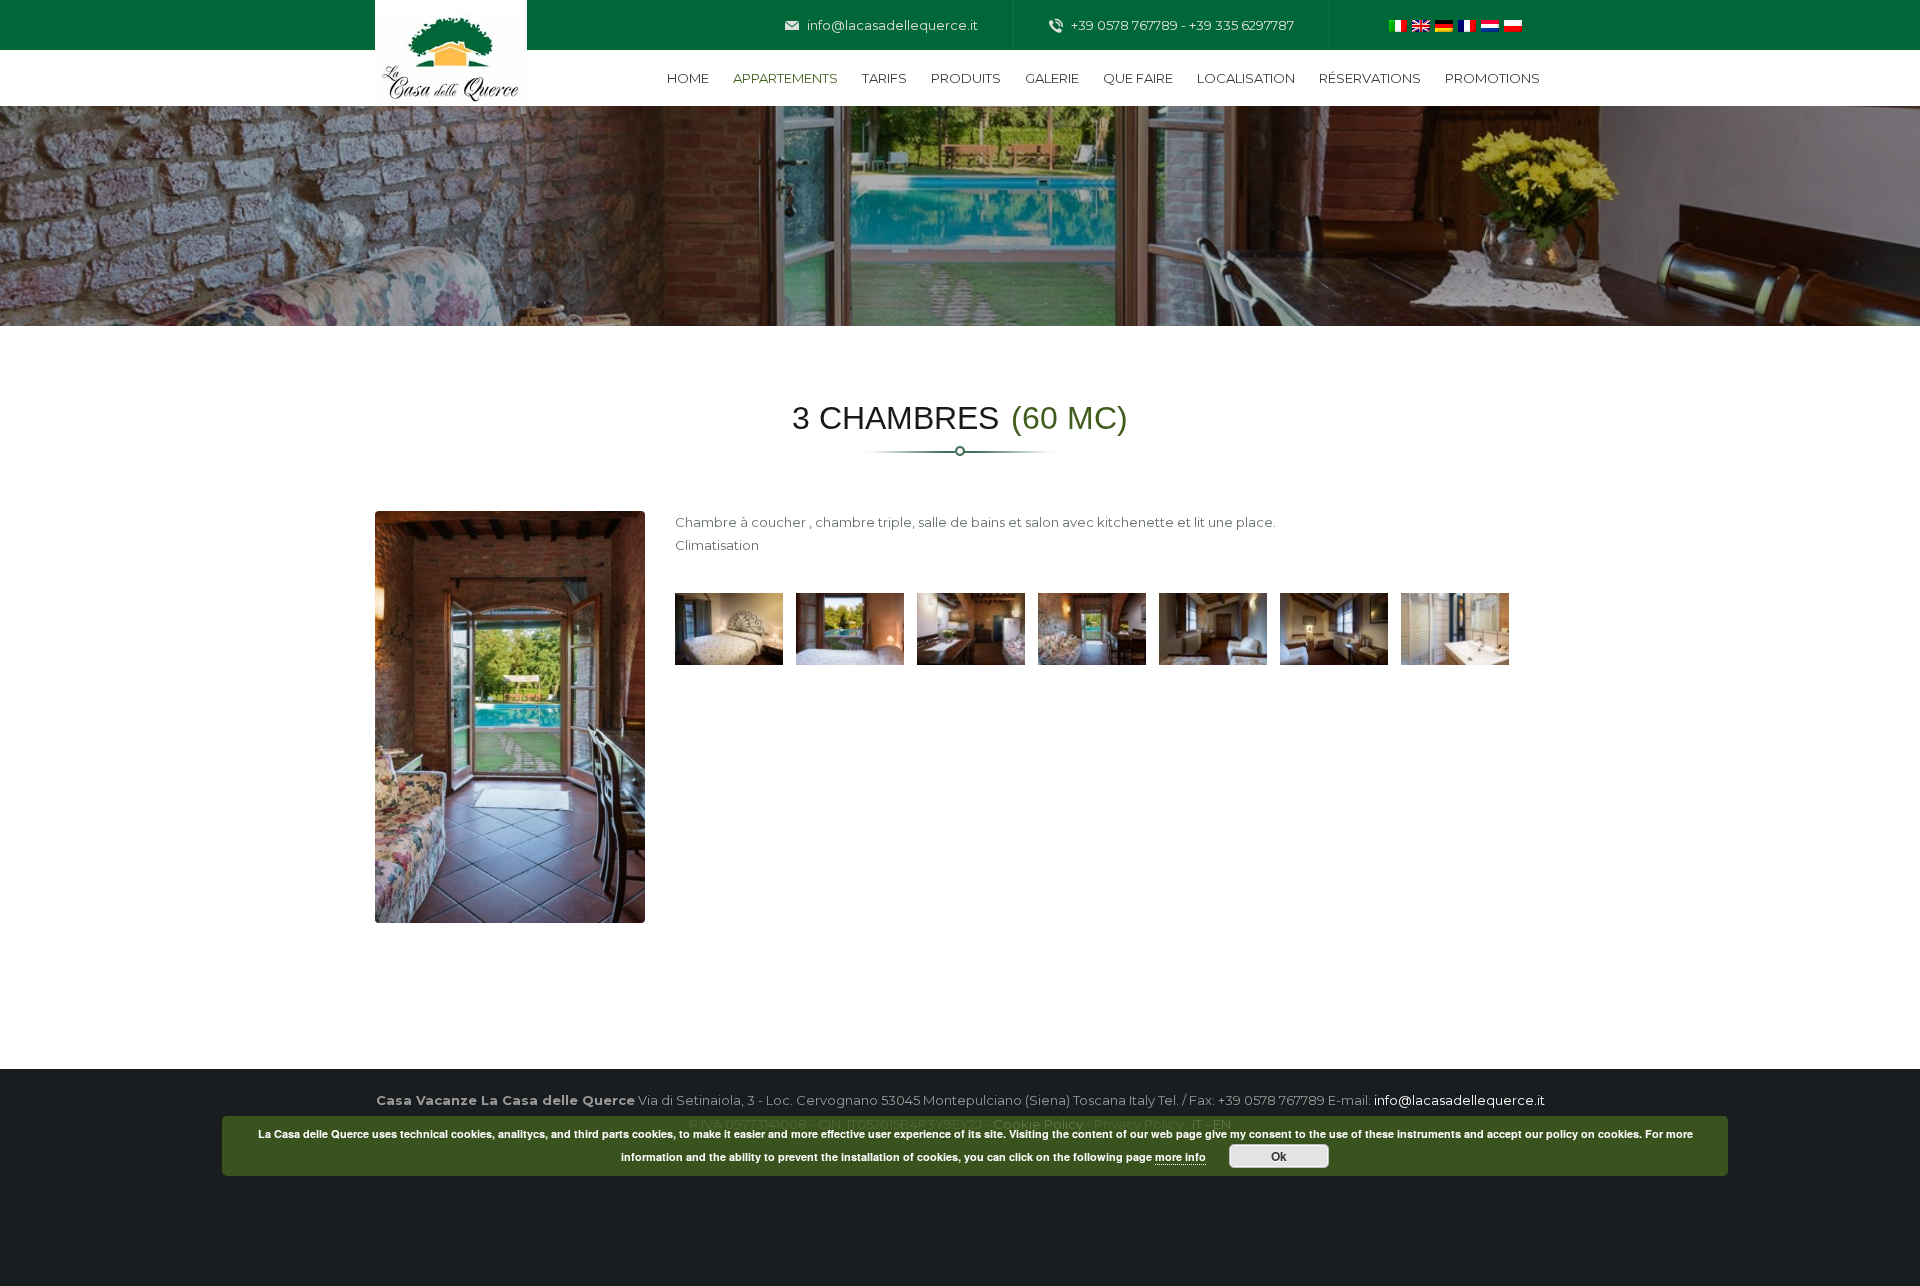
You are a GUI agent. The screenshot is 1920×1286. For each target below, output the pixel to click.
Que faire (1138, 78)
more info (1180, 1156)
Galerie (1052, 78)
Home (688, 78)
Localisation (1246, 78)
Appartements (785, 78)
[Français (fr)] (1467, 24)
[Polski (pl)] (1513, 24)
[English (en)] (1421, 24)
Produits (966, 78)
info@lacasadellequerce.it (891, 25)
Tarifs (884, 78)
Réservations (1370, 78)
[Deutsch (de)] (1444, 24)
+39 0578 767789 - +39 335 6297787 (1181, 25)
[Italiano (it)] (1398, 24)
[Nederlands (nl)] (1490, 24)
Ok (1279, 1156)
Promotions (1492, 78)
